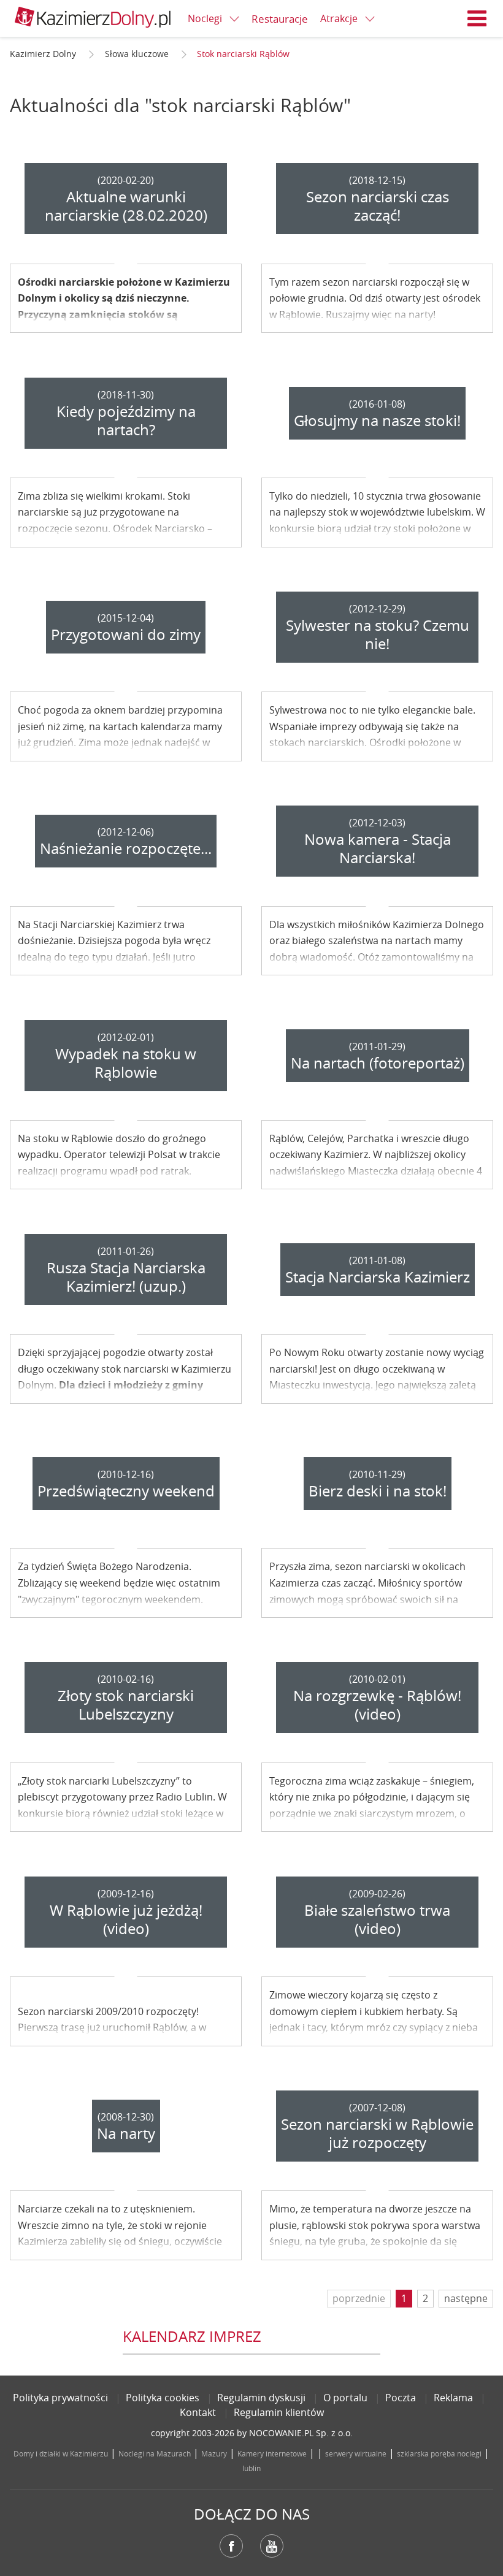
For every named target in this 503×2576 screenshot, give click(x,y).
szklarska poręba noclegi (439, 2453)
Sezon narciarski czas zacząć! (378, 206)
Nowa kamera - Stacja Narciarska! (378, 848)
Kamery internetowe (272, 2453)
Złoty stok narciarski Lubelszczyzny (126, 1705)
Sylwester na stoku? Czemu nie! (378, 634)
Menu (477, 18)
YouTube (272, 2546)
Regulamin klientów (279, 2412)
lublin (251, 2468)
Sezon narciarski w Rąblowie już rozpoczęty (377, 2133)
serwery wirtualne (356, 2453)
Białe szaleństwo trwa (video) (377, 1919)
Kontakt (198, 2412)
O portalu (345, 2398)
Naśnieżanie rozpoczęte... (126, 848)
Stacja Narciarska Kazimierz (378, 1277)
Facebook (231, 2546)
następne (466, 2298)
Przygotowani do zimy (126, 634)
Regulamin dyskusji (261, 2398)
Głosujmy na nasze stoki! (377, 421)
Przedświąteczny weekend (126, 1491)
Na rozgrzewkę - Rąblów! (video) (377, 1705)
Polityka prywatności (60, 2398)
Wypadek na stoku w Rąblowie (126, 1063)
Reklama (453, 2398)
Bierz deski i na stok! (378, 1491)
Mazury (214, 2453)
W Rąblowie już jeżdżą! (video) (126, 1919)
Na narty (126, 2133)
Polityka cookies (163, 2398)
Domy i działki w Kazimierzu (61, 2453)
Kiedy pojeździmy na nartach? (126, 421)
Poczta (401, 2398)
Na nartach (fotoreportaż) (378, 1063)
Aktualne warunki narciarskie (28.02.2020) (126, 206)
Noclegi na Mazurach (155, 2453)
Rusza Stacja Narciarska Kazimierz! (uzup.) (126, 1277)
